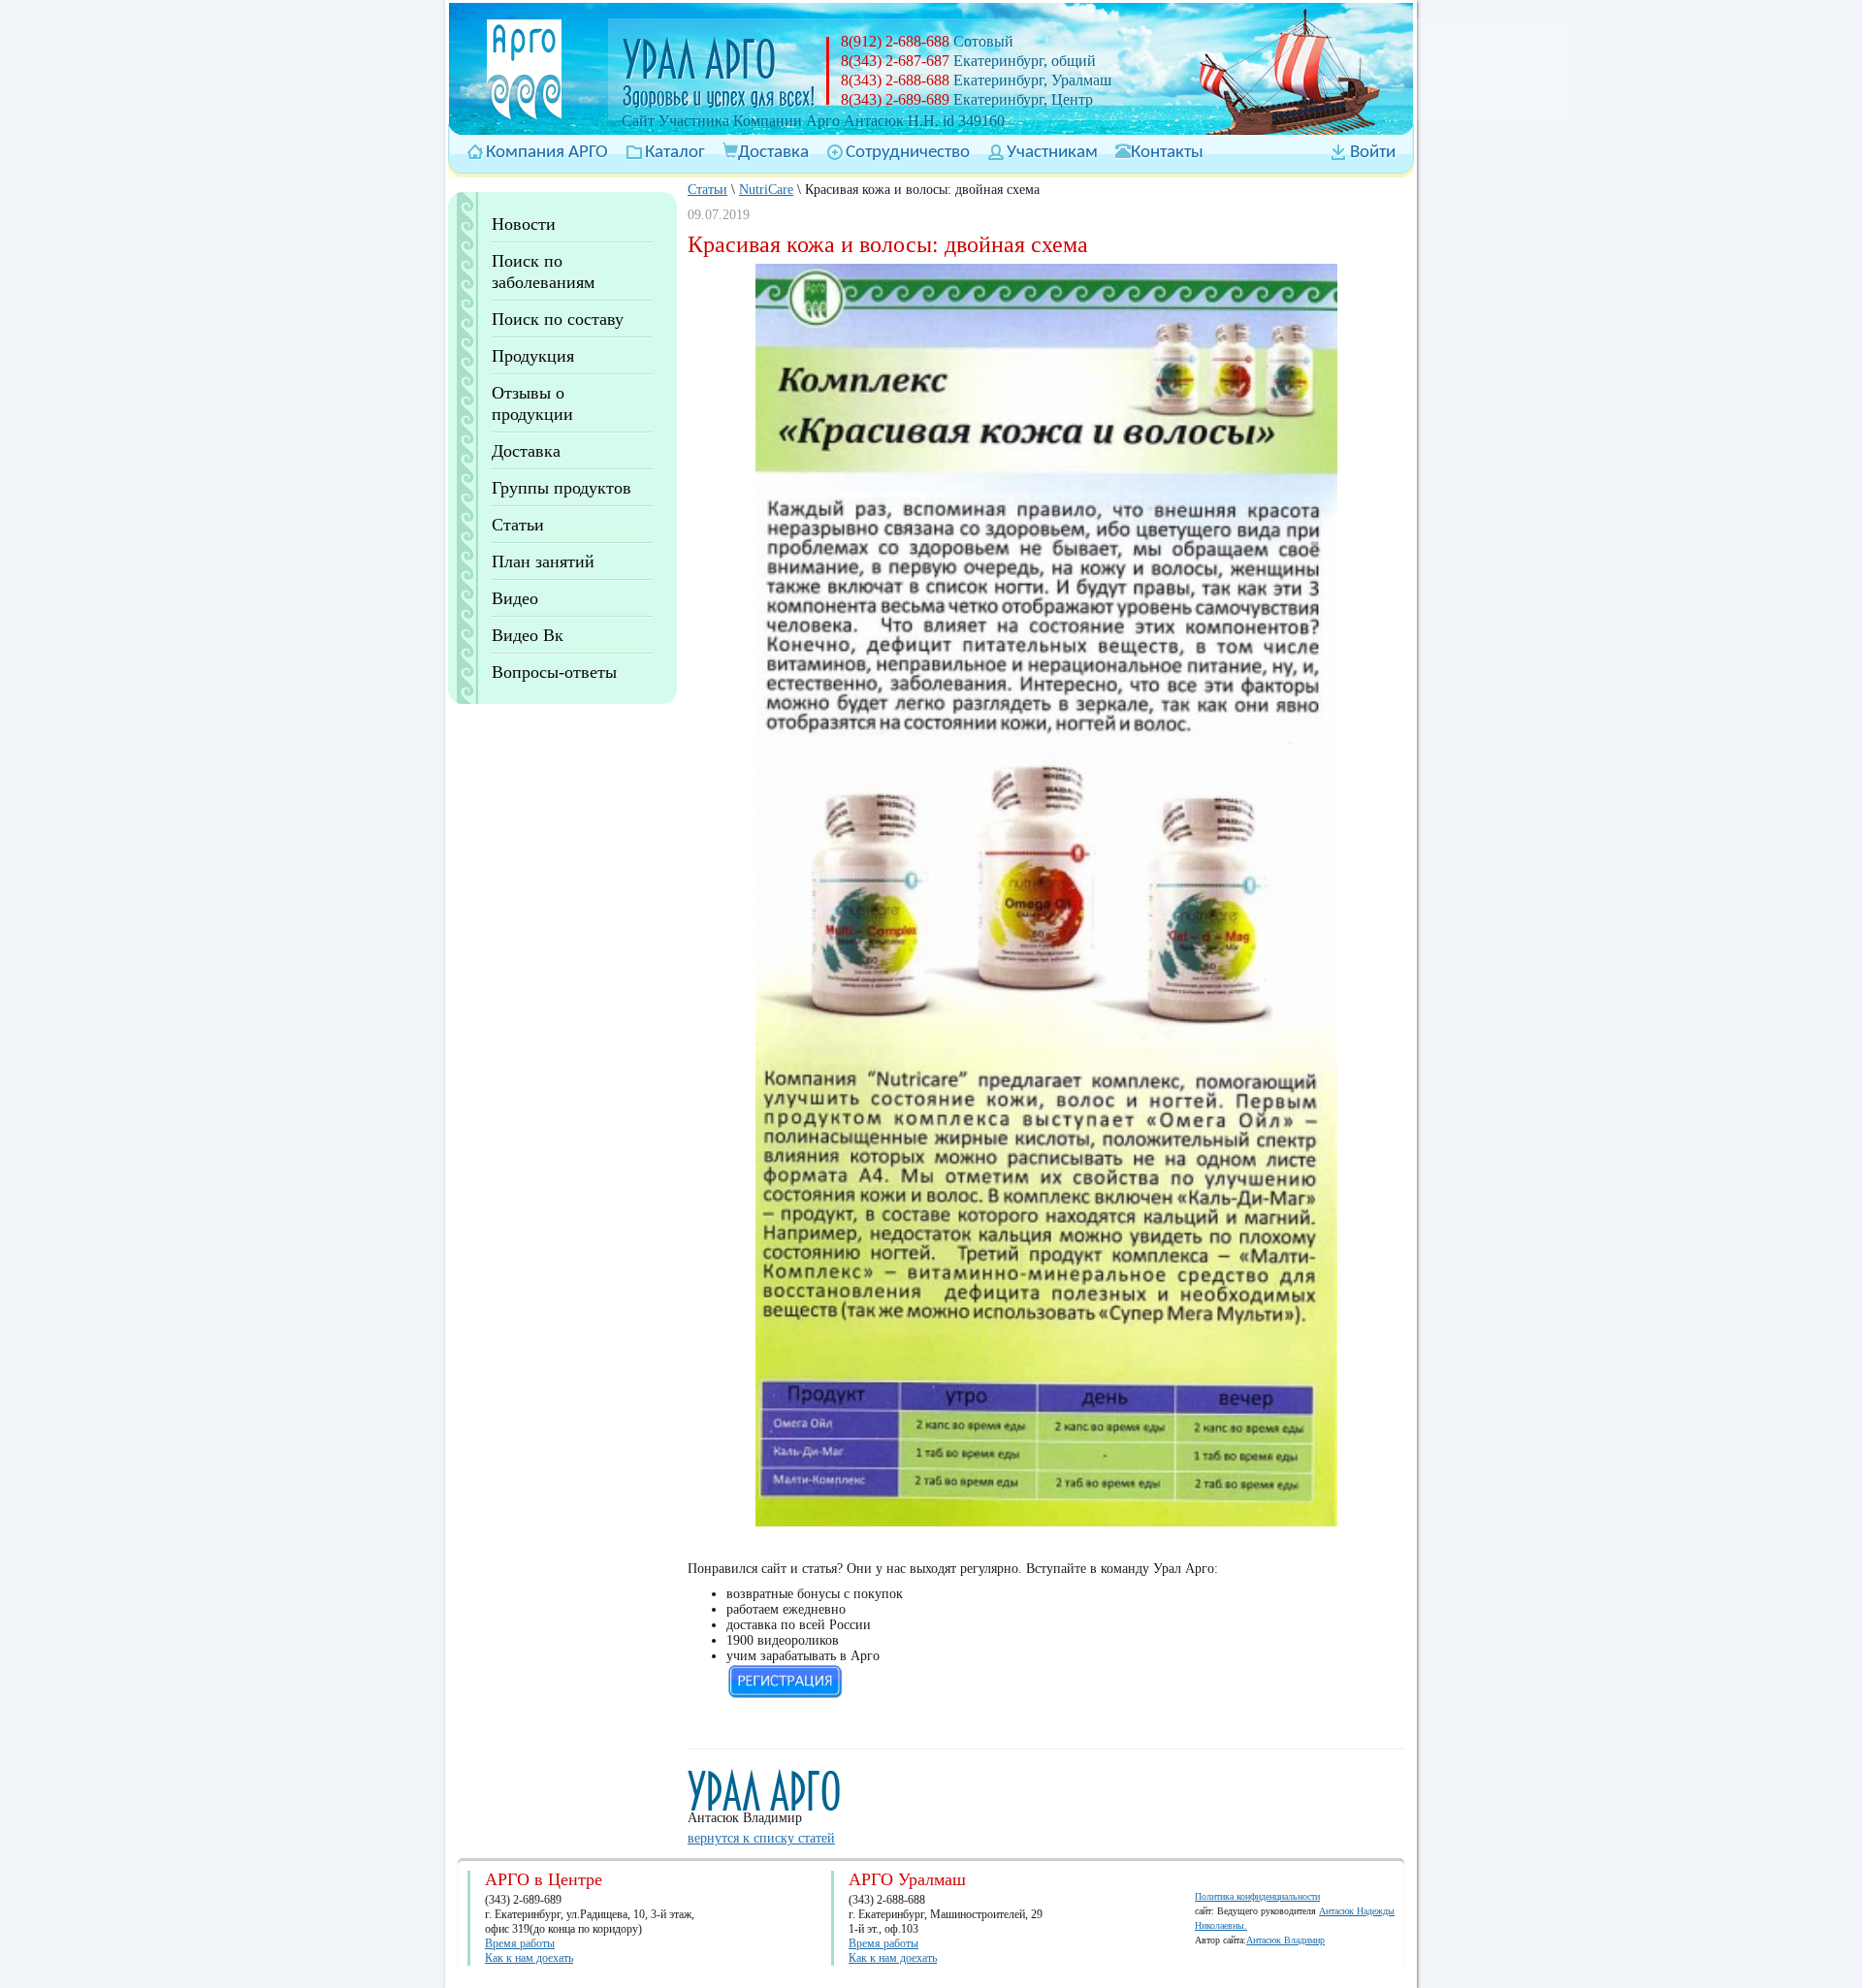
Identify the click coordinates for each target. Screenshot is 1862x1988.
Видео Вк (528, 635)
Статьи (518, 525)
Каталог (675, 153)
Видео (515, 598)
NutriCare (766, 190)
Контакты (1167, 153)
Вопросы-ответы (554, 672)
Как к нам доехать (529, 1958)
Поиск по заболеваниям (543, 272)
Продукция (533, 356)
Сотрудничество (908, 153)
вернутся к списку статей (761, 1838)
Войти (1373, 153)
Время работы (520, 1943)
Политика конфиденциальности (1257, 1896)
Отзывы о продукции (532, 403)
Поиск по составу (558, 319)
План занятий (543, 561)
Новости (524, 224)
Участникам (1052, 153)
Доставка (773, 153)
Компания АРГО (547, 153)
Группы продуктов (562, 488)
